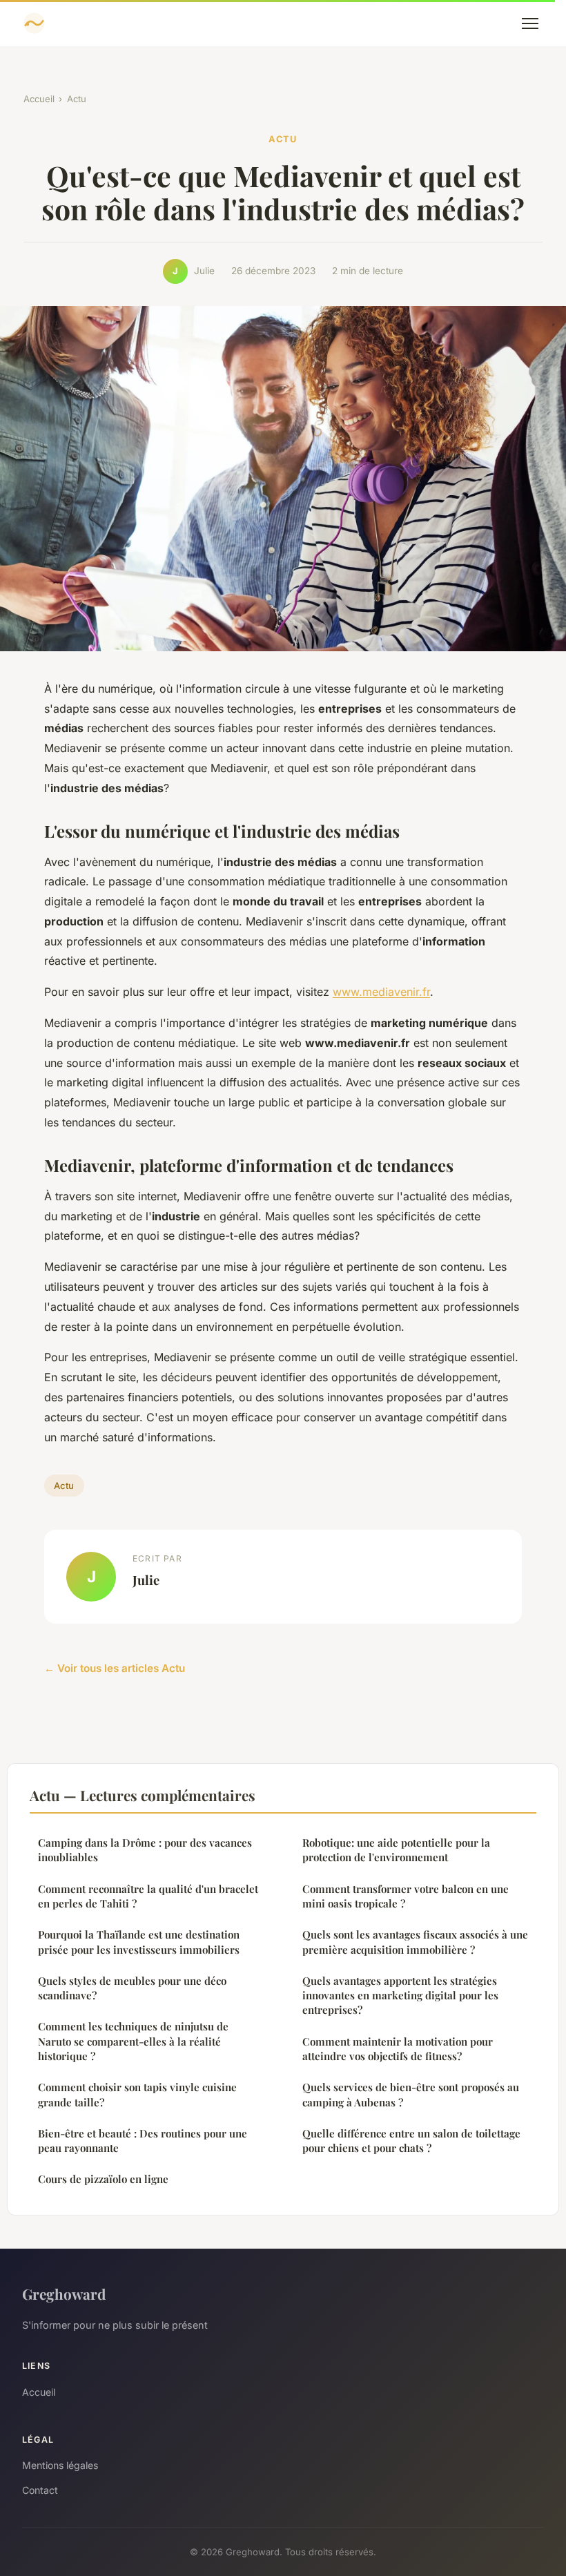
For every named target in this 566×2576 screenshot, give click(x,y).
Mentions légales (60, 2465)
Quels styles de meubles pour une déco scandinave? (132, 1988)
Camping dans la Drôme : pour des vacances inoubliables (145, 1850)
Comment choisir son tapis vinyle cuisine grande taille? (137, 2094)
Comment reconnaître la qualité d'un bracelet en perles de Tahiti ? (148, 1896)
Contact (40, 2490)
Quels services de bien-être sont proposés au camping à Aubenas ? (411, 2094)
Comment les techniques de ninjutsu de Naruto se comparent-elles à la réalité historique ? (133, 2041)
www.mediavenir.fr (381, 992)
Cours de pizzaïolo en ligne (103, 2179)
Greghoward (64, 2294)
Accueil (39, 99)
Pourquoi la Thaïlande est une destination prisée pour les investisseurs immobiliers (139, 1942)
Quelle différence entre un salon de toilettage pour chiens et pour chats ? (411, 2141)
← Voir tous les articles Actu (115, 1668)
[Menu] (530, 23)
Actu (77, 99)
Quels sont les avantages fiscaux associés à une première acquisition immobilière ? (415, 1942)
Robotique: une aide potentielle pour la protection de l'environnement (396, 1850)
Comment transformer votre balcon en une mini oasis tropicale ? (406, 1896)
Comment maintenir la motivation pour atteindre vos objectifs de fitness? (398, 2049)
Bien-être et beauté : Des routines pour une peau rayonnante (143, 2141)
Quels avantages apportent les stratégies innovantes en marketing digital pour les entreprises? (400, 1996)
